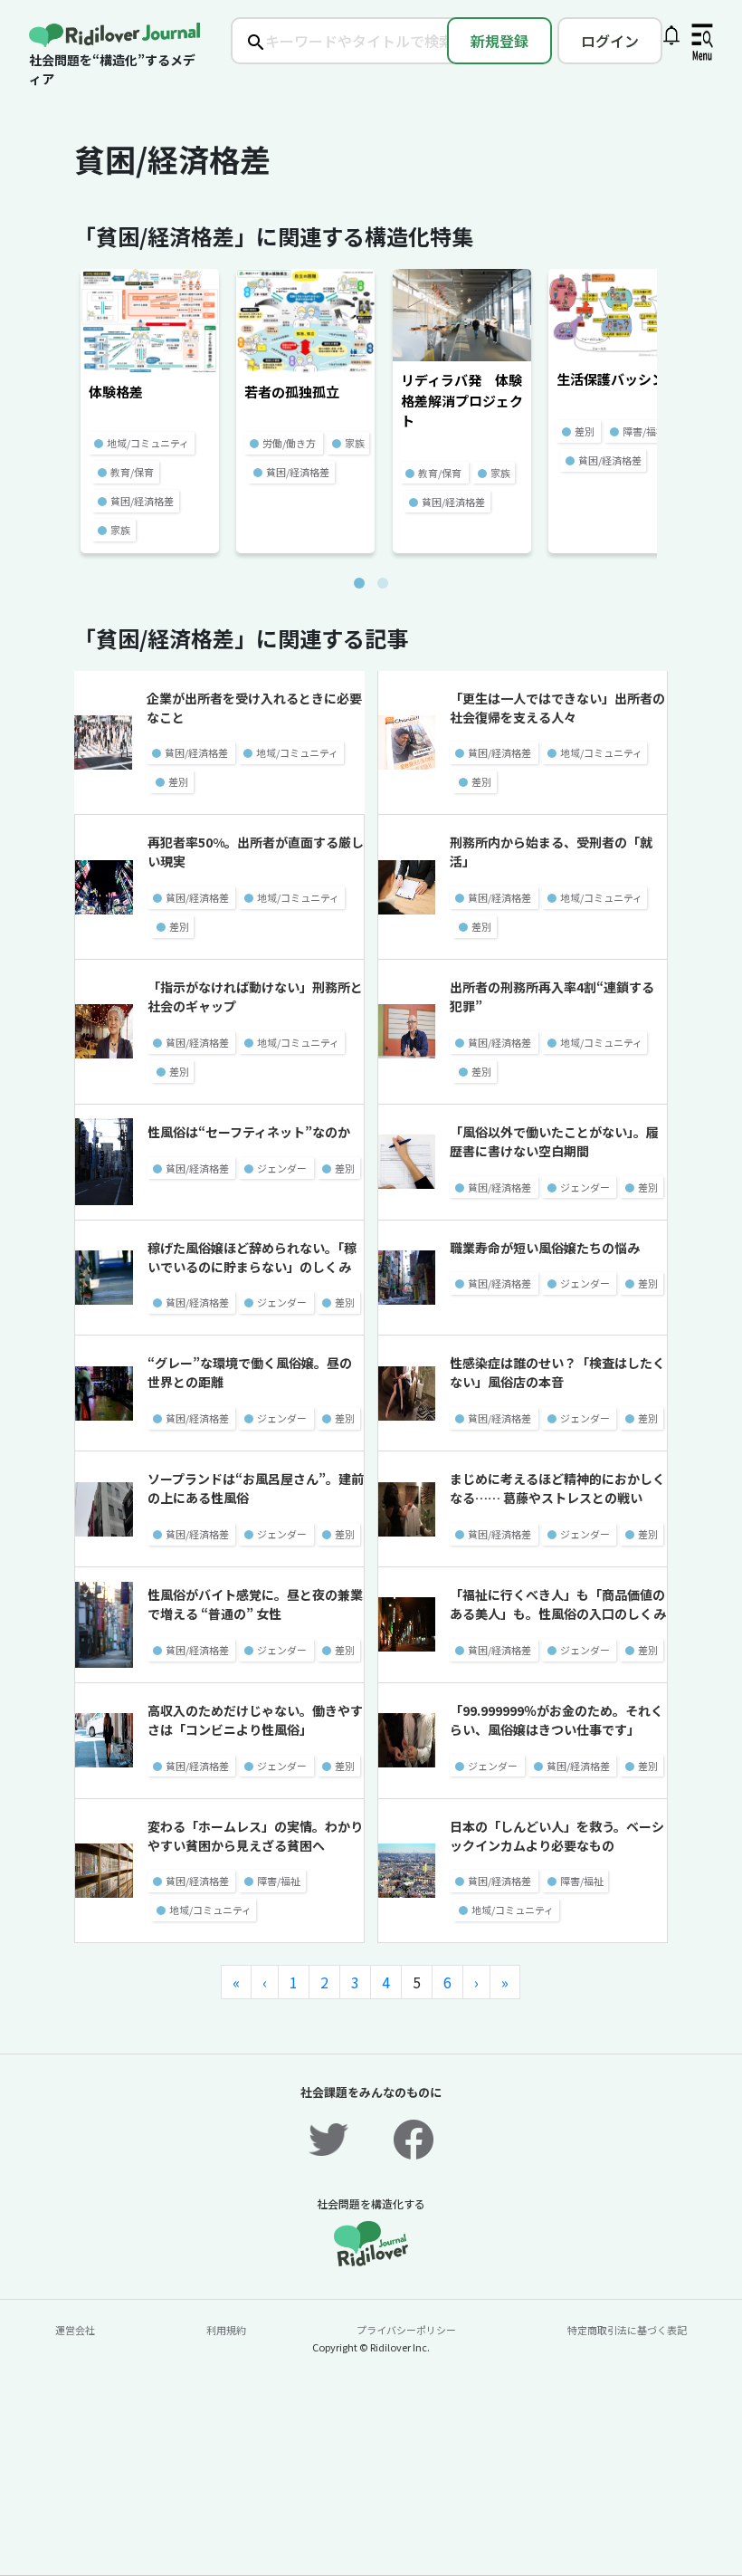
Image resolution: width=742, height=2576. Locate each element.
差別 (585, 431)
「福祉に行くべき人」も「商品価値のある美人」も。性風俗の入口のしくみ (558, 1604)
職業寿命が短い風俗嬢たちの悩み (545, 1248)
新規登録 (499, 41)
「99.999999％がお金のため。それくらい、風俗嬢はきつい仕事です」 (556, 1720)
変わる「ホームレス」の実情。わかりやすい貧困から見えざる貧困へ (255, 1836)
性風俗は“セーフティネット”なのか (249, 1132)
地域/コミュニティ (148, 443)
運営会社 (75, 2330)
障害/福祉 (644, 431)
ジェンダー (282, 1168)
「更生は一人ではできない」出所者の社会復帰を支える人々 (557, 708)
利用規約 (226, 2330)
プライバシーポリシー (406, 2330)
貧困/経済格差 (142, 501)
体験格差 (116, 392)
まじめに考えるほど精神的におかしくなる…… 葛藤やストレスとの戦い (557, 1488)
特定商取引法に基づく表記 (627, 2330)
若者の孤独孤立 (292, 392)
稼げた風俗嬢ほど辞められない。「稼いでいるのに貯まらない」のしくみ (252, 1257)
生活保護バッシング (618, 379)
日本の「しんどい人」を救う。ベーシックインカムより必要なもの (557, 1836)
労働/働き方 (289, 443)
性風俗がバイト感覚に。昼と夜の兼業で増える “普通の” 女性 (255, 1604)
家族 (120, 530)
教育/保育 (132, 472)
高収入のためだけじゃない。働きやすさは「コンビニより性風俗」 (255, 1720)
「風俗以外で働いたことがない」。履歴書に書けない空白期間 (554, 1141)
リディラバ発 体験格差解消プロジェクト (462, 400)
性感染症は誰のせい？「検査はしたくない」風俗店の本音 (557, 1372)
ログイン (610, 41)
